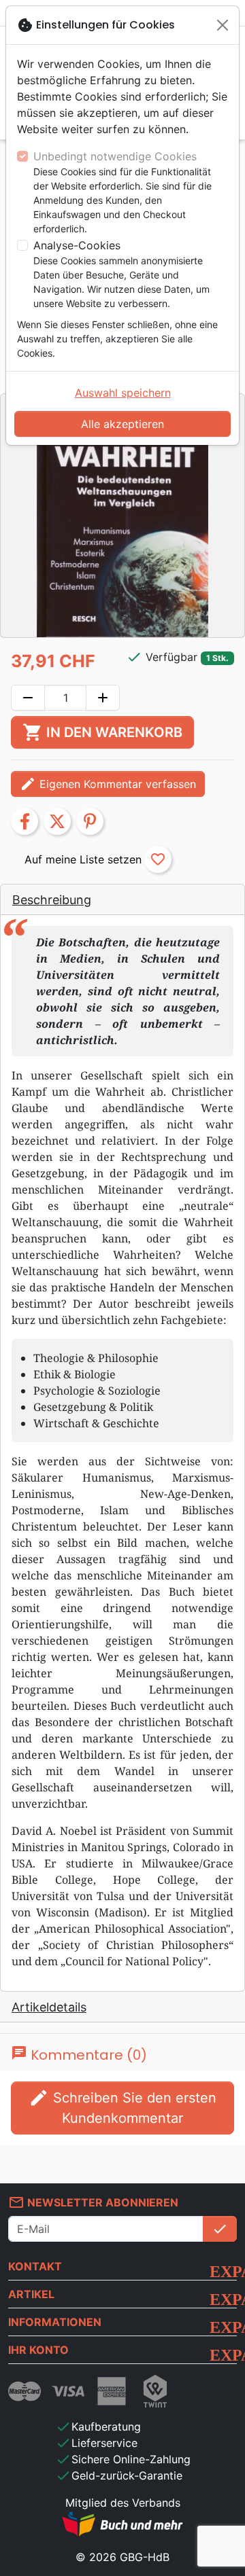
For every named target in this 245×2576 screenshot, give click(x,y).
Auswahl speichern (123, 393)
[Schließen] (223, 25)
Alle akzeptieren (122, 424)
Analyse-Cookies (77, 245)
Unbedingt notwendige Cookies (115, 156)
